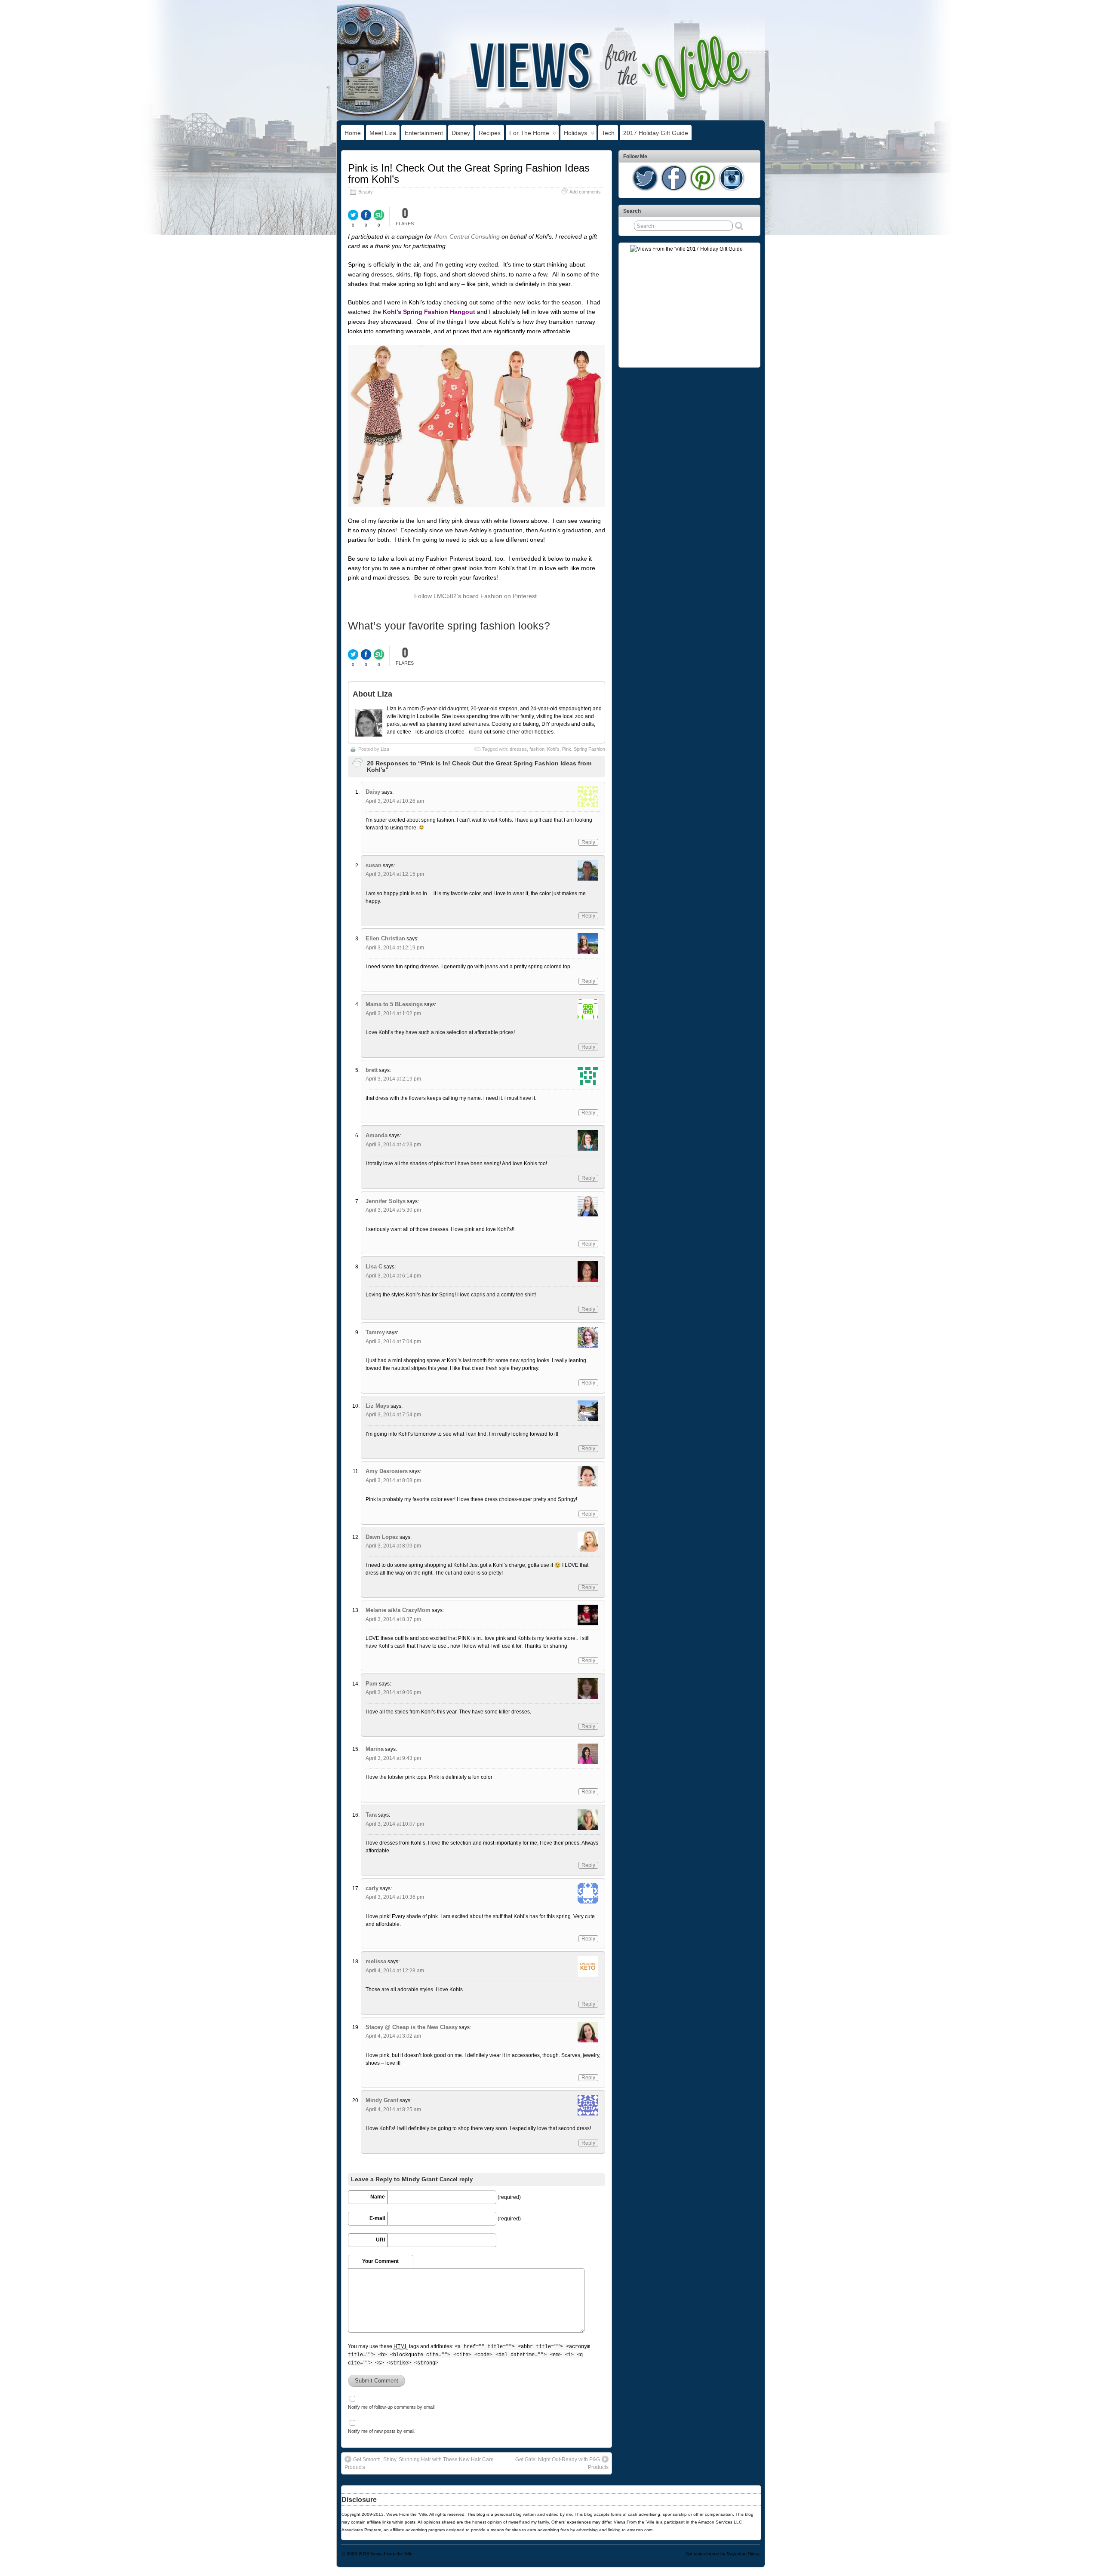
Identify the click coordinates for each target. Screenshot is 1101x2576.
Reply (588, 842)
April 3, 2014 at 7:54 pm (393, 1415)
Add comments (585, 192)
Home (353, 133)
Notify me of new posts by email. (382, 2431)
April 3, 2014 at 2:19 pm (393, 1079)
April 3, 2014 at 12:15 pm (395, 874)
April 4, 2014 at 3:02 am (393, 2036)
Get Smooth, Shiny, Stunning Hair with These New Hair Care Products (419, 2463)
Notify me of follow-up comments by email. (392, 2407)
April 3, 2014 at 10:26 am (395, 801)
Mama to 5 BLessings (394, 1004)
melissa (376, 1961)
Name (378, 2197)
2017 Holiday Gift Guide (656, 133)
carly (372, 1888)
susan (374, 865)
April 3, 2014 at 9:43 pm (393, 1758)
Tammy (375, 1332)
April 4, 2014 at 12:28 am (395, 1971)
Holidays (575, 133)
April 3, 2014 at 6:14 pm (393, 1276)
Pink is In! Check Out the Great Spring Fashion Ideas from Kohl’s (469, 173)
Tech (608, 133)
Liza (385, 749)
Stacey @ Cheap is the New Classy (412, 2027)
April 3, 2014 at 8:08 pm (393, 1480)
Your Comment (380, 2261)
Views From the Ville (391, 2554)
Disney (461, 133)
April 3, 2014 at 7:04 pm (393, 1342)
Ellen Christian (385, 938)
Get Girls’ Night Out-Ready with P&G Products (562, 2463)
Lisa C (374, 1267)
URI (380, 2240)
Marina (375, 1749)
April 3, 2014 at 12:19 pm (395, 948)
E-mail (377, 2218)
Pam (372, 1684)
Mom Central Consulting (467, 236)
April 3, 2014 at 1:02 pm (393, 1013)
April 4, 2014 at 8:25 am (393, 2109)
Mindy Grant (382, 2100)
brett (372, 1070)
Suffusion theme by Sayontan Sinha (723, 2554)
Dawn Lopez (382, 1537)
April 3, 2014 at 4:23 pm (393, 1145)
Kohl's (553, 749)
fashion (537, 749)
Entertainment (424, 133)
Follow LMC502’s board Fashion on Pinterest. (476, 596)
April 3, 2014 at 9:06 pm (393, 1692)
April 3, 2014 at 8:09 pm (393, 1546)
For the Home (529, 133)
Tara (371, 1815)
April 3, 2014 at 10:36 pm (395, 1897)
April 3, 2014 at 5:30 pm (393, 1210)
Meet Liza (383, 133)
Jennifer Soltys (386, 1201)
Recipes (490, 133)
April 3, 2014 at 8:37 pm (393, 1619)
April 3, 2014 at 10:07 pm (395, 1824)
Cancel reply (456, 2180)
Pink (567, 749)
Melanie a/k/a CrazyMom (398, 1610)
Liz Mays (377, 1406)
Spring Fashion (589, 749)
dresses (518, 749)
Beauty (366, 192)
